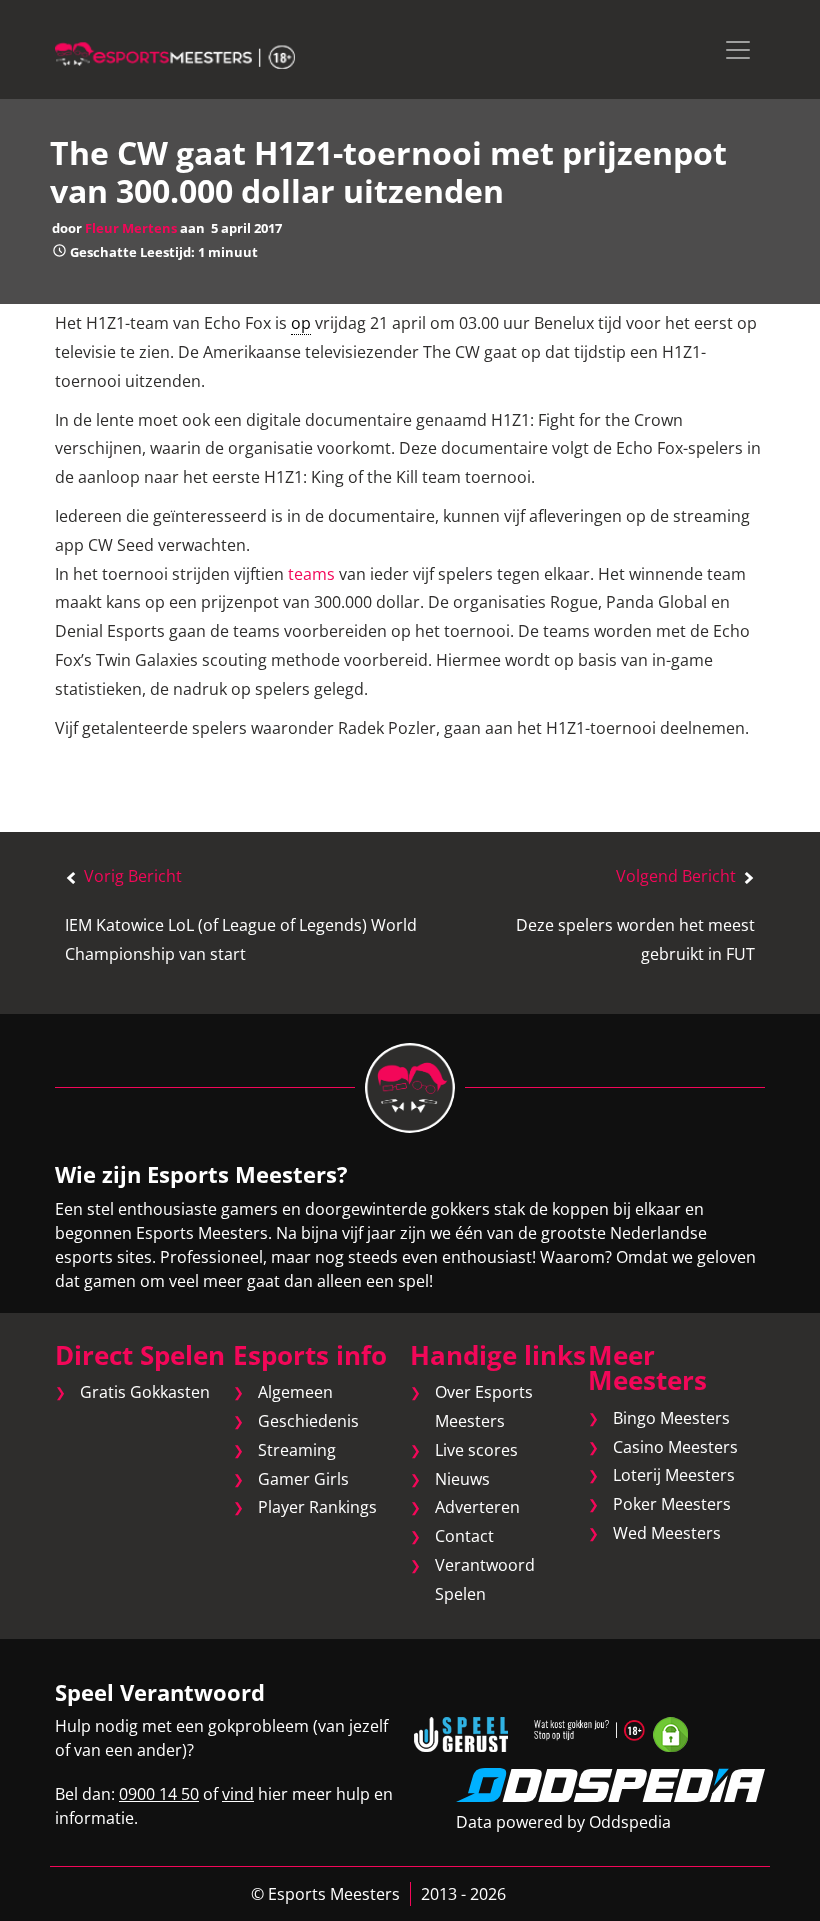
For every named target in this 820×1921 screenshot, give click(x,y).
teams (311, 574)
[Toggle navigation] (738, 49)
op (301, 323)
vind (238, 1794)
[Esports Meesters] (175, 54)
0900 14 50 (159, 1794)
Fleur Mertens (131, 228)
